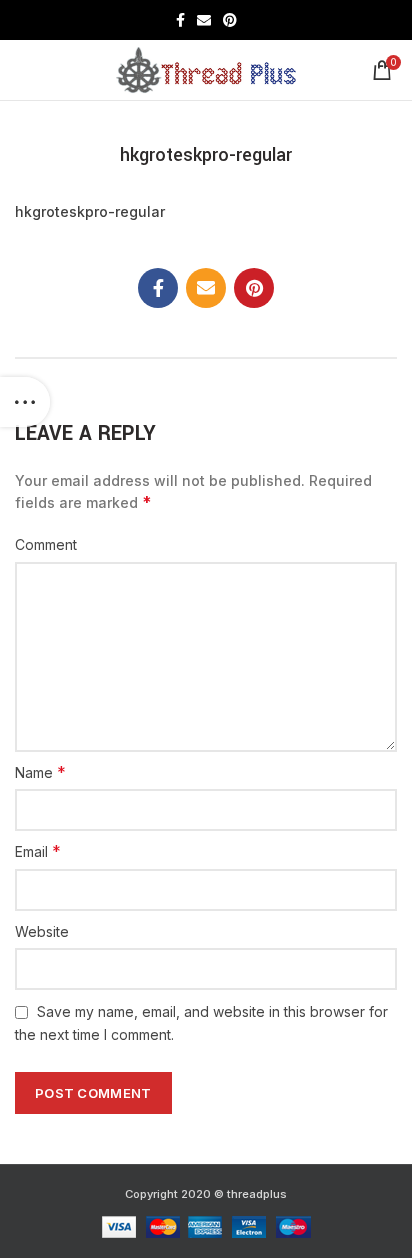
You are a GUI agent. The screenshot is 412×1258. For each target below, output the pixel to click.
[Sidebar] (25, 402)
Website (42, 931)
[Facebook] (180, 20)
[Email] (204, 20)
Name (40, 772)
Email (38, 851)
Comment (46, 544)
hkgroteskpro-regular (90, 211)
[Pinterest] (230, 20)
